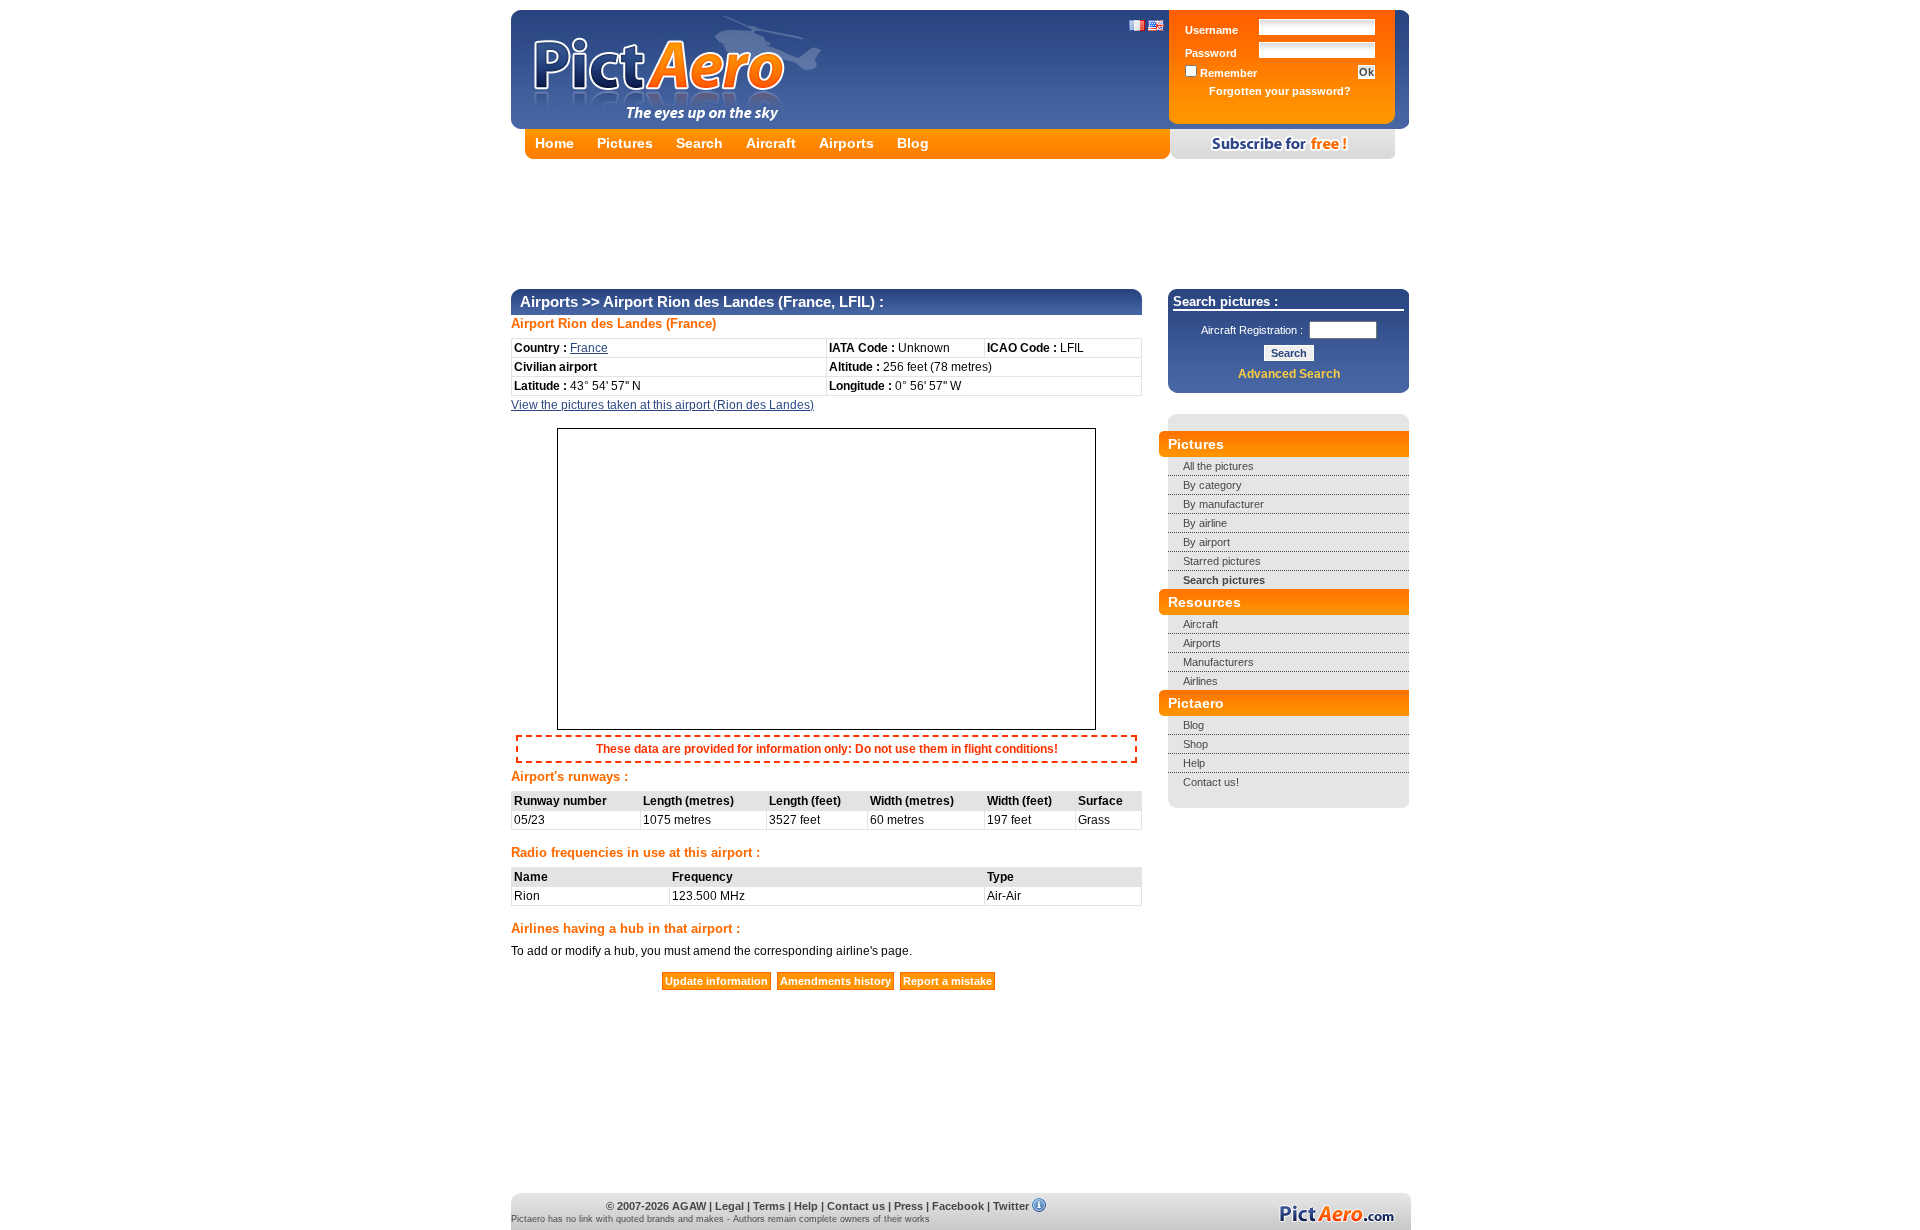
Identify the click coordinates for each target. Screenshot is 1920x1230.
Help (1194, 763)
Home (554, 143)
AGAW (689, 1206)
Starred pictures (1222, 561)
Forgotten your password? (1280, 91)
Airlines (1200, 681)
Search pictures (1224, 580)
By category (1212, 485)
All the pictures (1218, 466)
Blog (913, 143)
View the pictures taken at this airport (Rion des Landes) (662, 405)
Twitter (1011, 1206)
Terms (769, 1206)
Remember (1227, 73)
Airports (846, 143)
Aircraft (771, 143)
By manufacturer (1223, 504)
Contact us (856, 1206)
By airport (1206, 542)
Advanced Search (1289, 374)
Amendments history (835, 981)
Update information (716, 981)
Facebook (958, 1206)
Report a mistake (947, 981)
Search (699, 143)
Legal (729, 1206)
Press (908, 1206)
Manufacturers (1218, 662)
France (691, 323)
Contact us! (1211, 782)
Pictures (625, 143)
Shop (1195, 744)
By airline (1205, 523)
